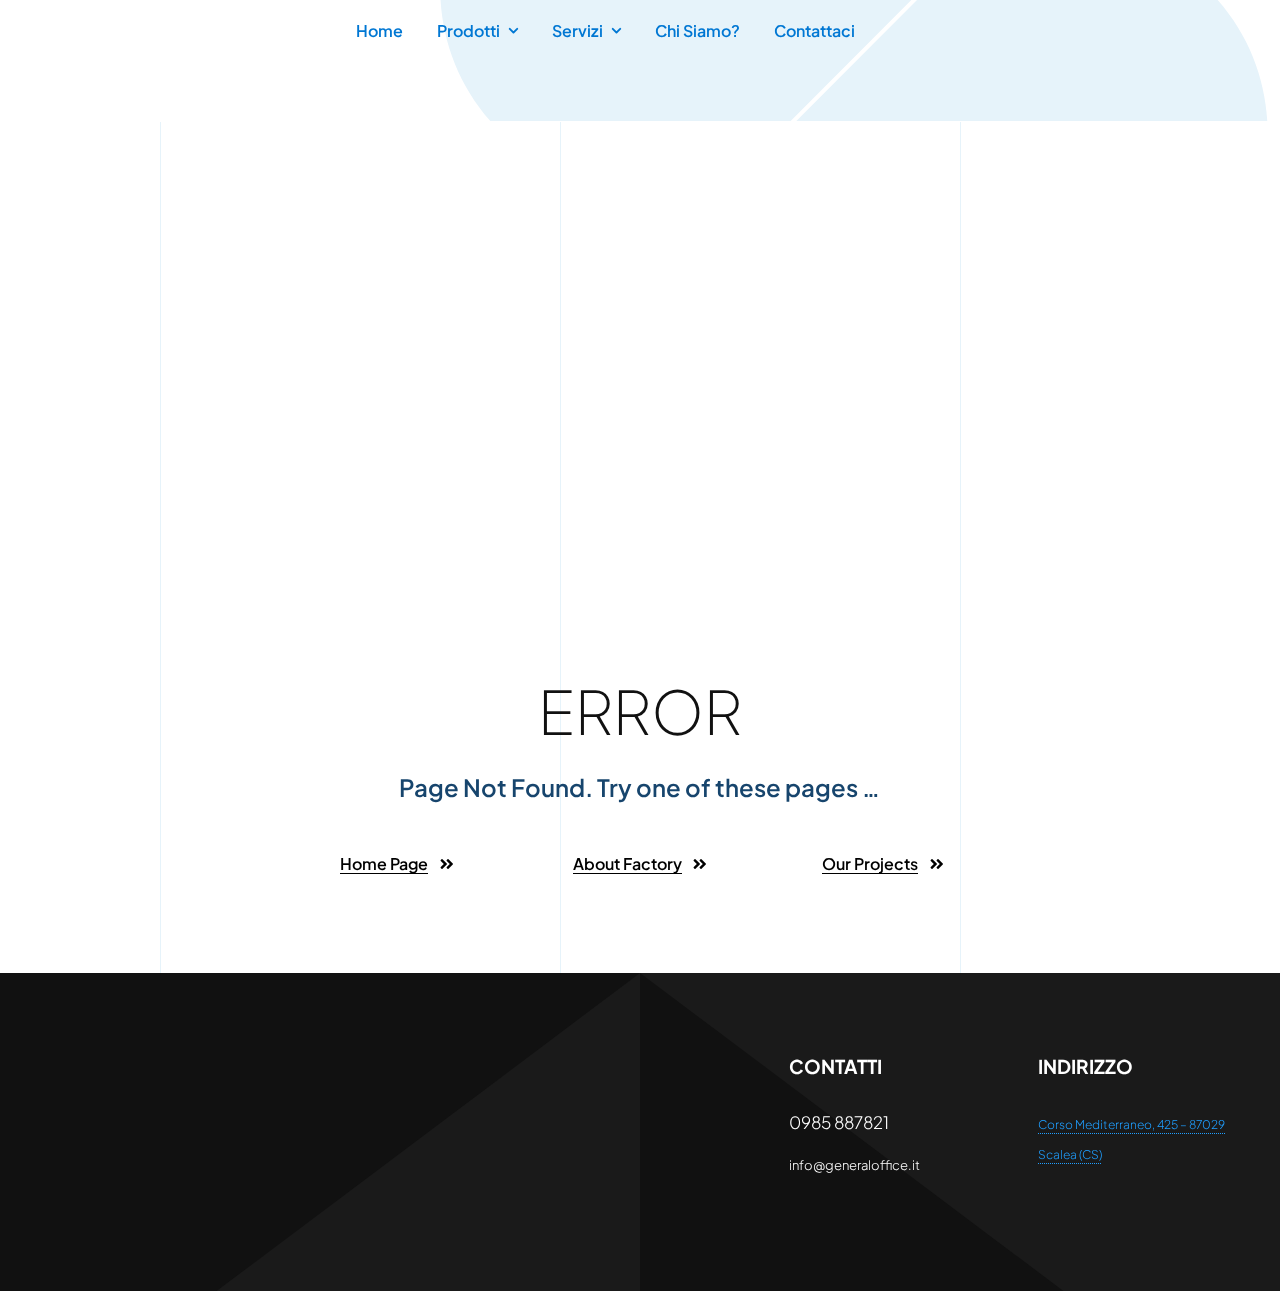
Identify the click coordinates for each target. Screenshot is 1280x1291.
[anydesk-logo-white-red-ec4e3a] (141, 1061)
